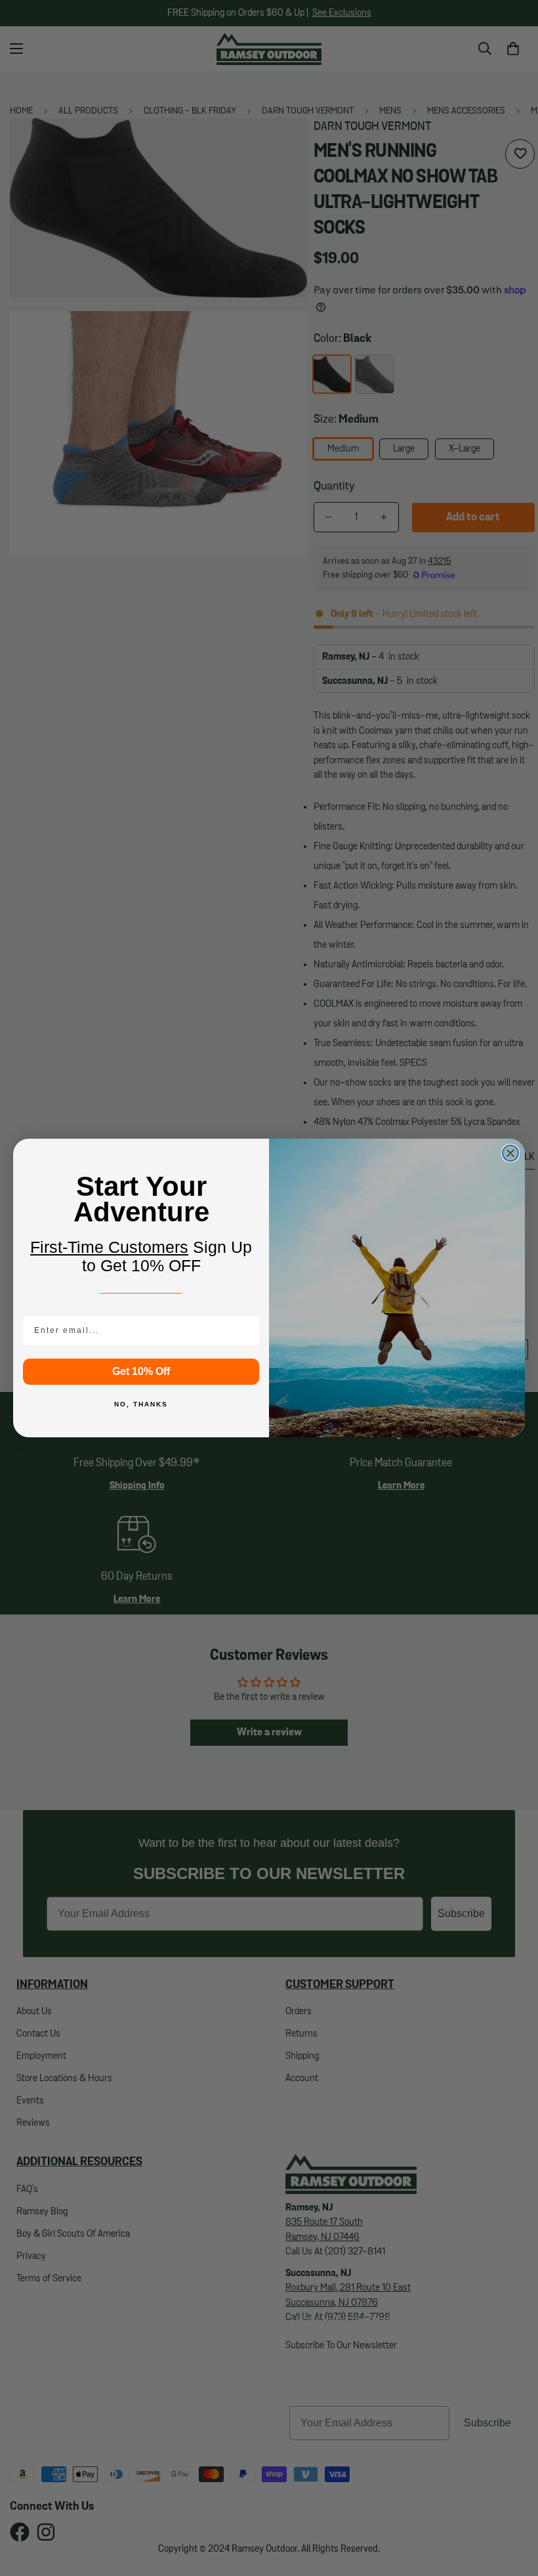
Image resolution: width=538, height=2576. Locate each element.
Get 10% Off (141, 1371)
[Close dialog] (510, 1153)
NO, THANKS (141, 1404)
